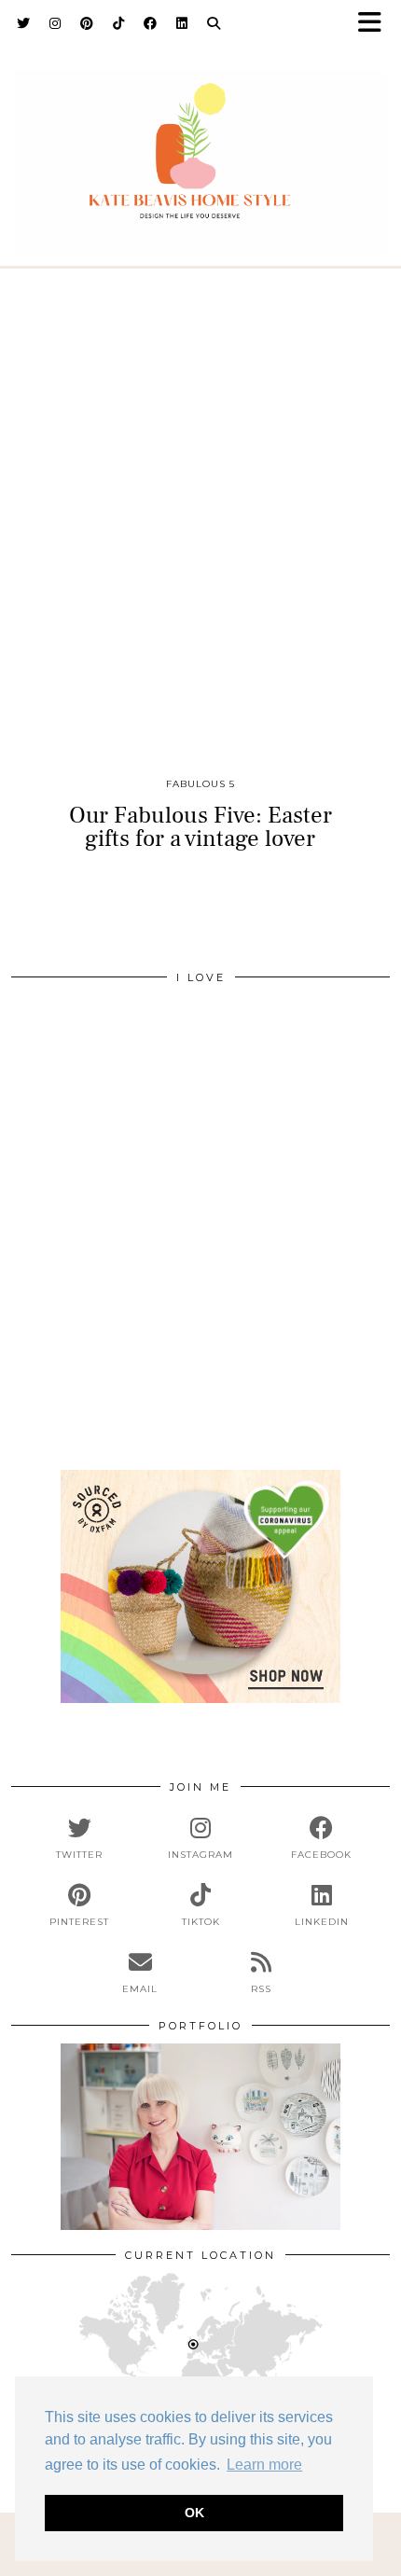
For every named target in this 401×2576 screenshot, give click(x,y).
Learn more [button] (264, 2465)
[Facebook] (151, 23)
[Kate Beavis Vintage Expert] (200, 152)
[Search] (214, 23)
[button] (376, 24)
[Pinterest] (87, 23)
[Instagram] (55, 23)
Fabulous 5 (200, 784)
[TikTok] (119, 23)
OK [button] (194, 2513)
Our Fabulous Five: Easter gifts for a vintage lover (200, 827)
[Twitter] (24, 23)
